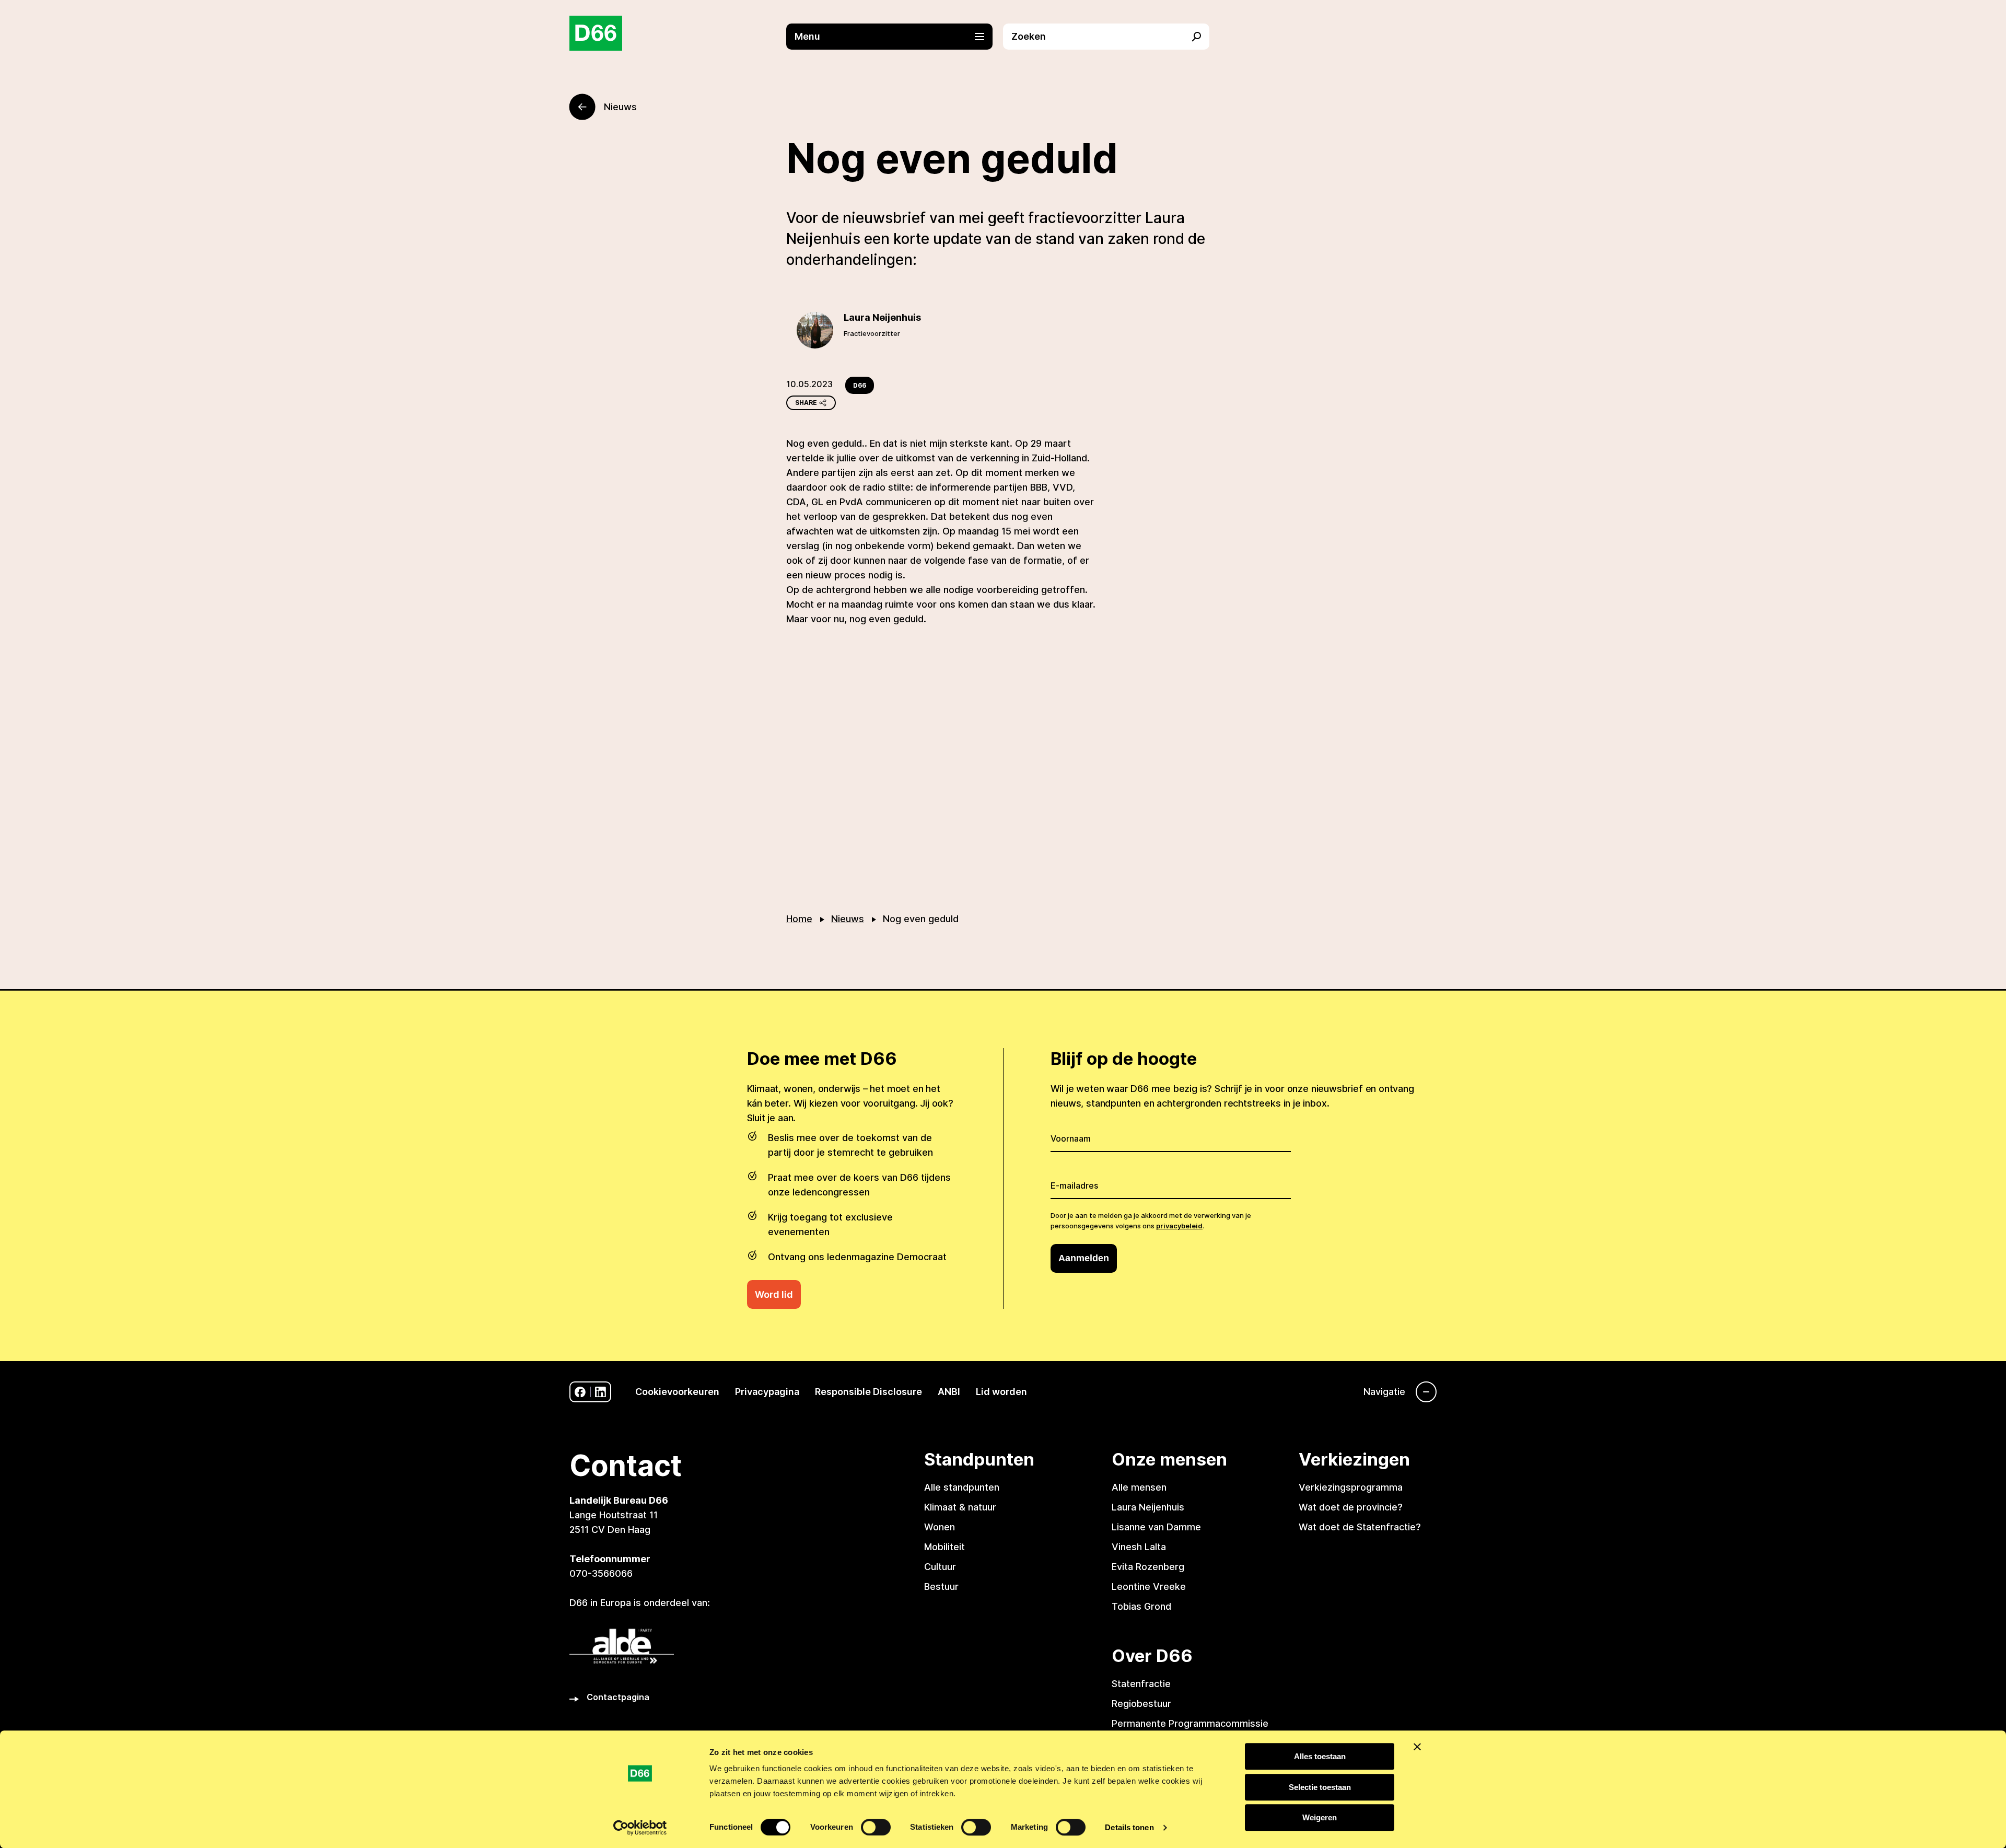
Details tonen (1129, 1827)
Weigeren (1320, 1817)
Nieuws (848, 919)
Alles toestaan (1320, 1756)
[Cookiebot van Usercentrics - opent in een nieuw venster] (640, 1828)
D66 (860, 385)
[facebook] (580, 1392)
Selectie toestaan (1320, 1787)
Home (799, 919)
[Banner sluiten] (1417, 1747)
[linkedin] (600, 1392)
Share (806, 403)
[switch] (876, 1827)
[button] (895, 37)
